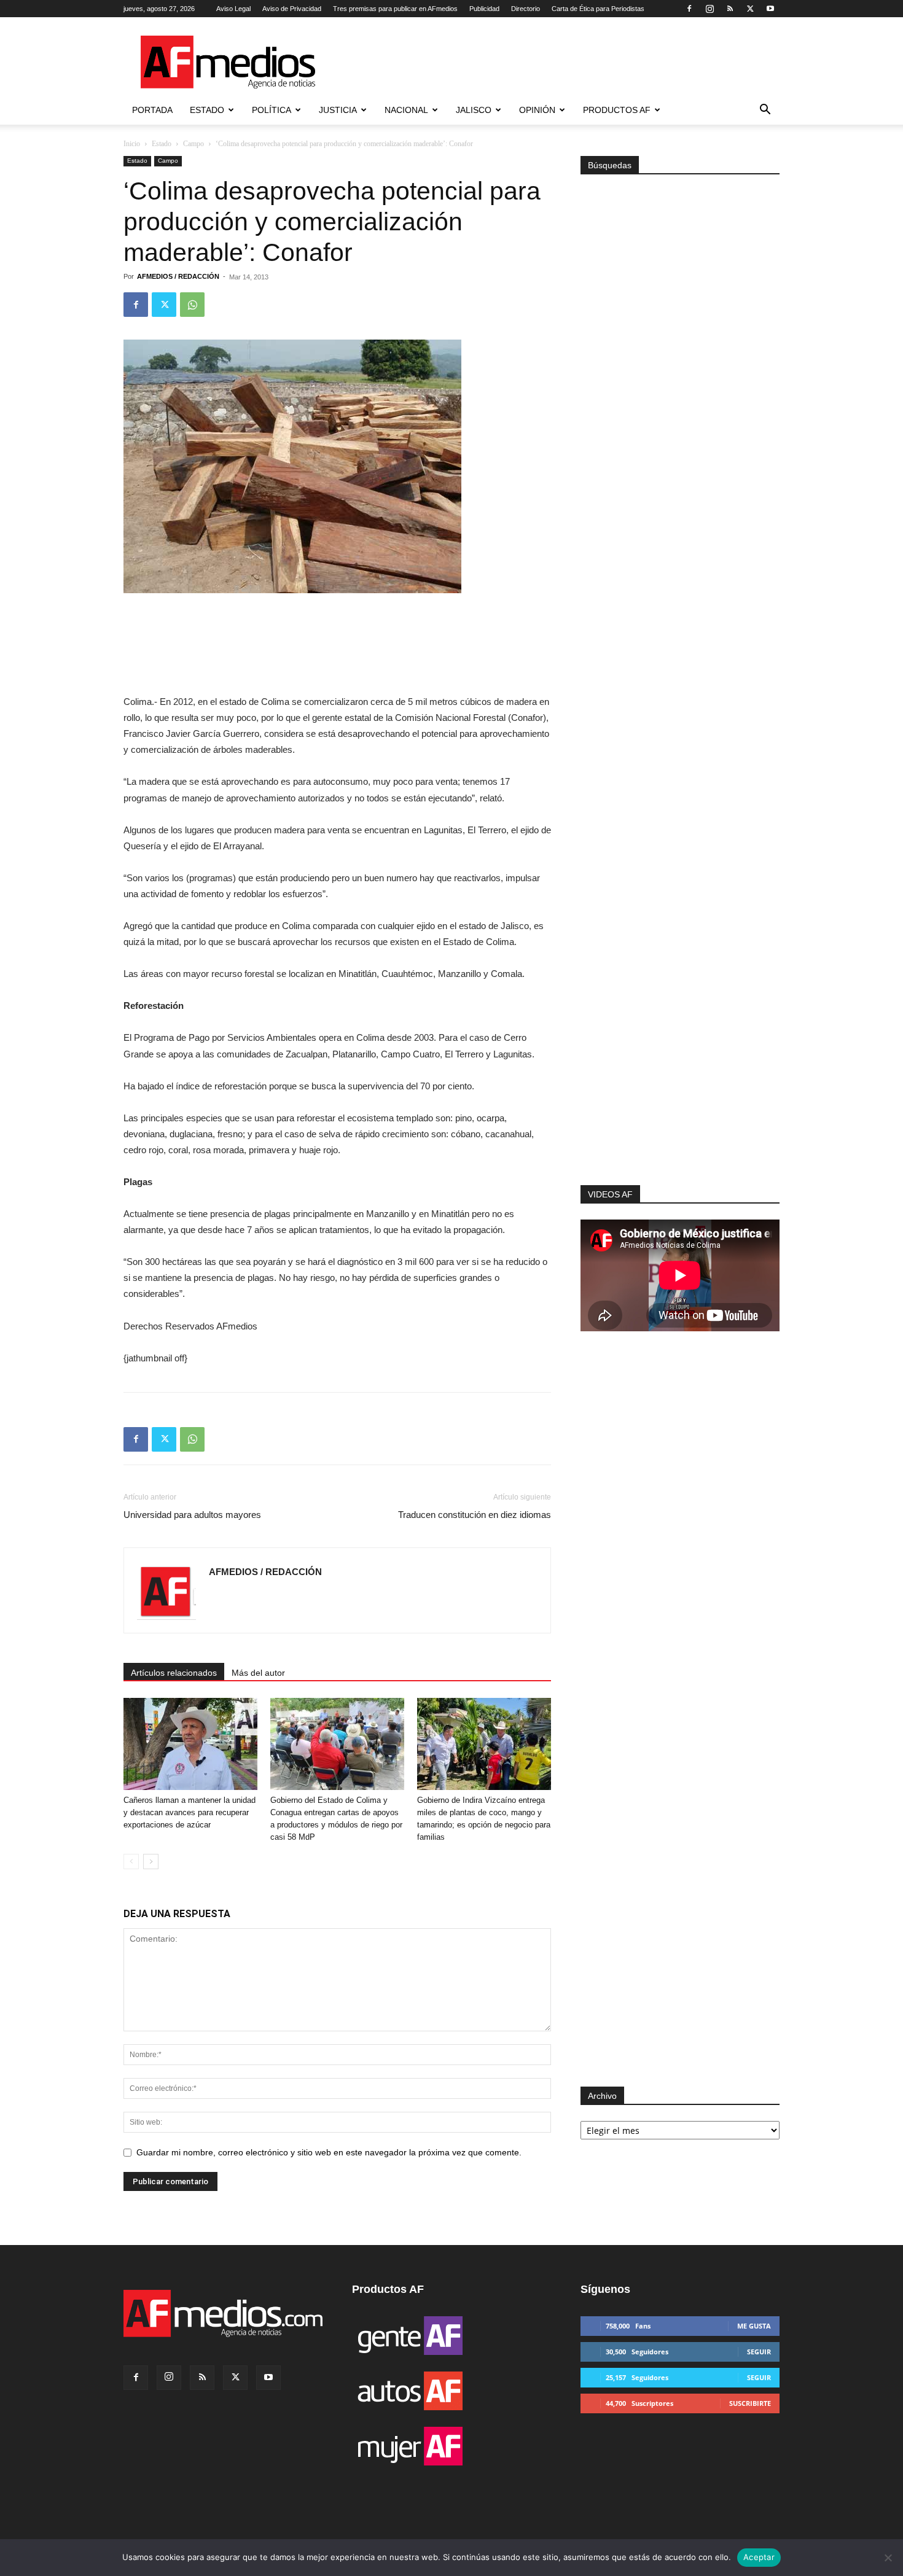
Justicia (338, 110)
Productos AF (617, 110)
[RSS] (730, 9)
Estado (207, 110)
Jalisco (474, 110)
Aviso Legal (233, 9)
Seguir (759, 2352)
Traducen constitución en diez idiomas (475, 1515)
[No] (888, 2558)
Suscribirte (750, 2403)
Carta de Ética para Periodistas (598, 9)
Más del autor (258, 1673)
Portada (152, 110)
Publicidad (484, 9)
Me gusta (754, 2326)
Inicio (132, 144)
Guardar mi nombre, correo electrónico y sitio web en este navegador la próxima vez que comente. (329, 2152)
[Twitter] (750, 9)
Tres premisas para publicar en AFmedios (395, 9)
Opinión (537, 110)
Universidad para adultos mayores (192, 1515)
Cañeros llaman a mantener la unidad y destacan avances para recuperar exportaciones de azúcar (190, 1812)
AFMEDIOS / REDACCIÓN (178, 276)
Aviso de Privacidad (292, 9)
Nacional (406, 110)
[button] (765, 111)
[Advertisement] (680, 1021)
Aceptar (759, 2557)
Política (272, 110)
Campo (193, 144)
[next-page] (151, 1862)
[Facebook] (689, 9)
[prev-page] (131, 1862)
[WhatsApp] (192, 305)
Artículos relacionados (174, 1673)
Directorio (526, 9)
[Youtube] (770, 9)
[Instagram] (709, 9)
